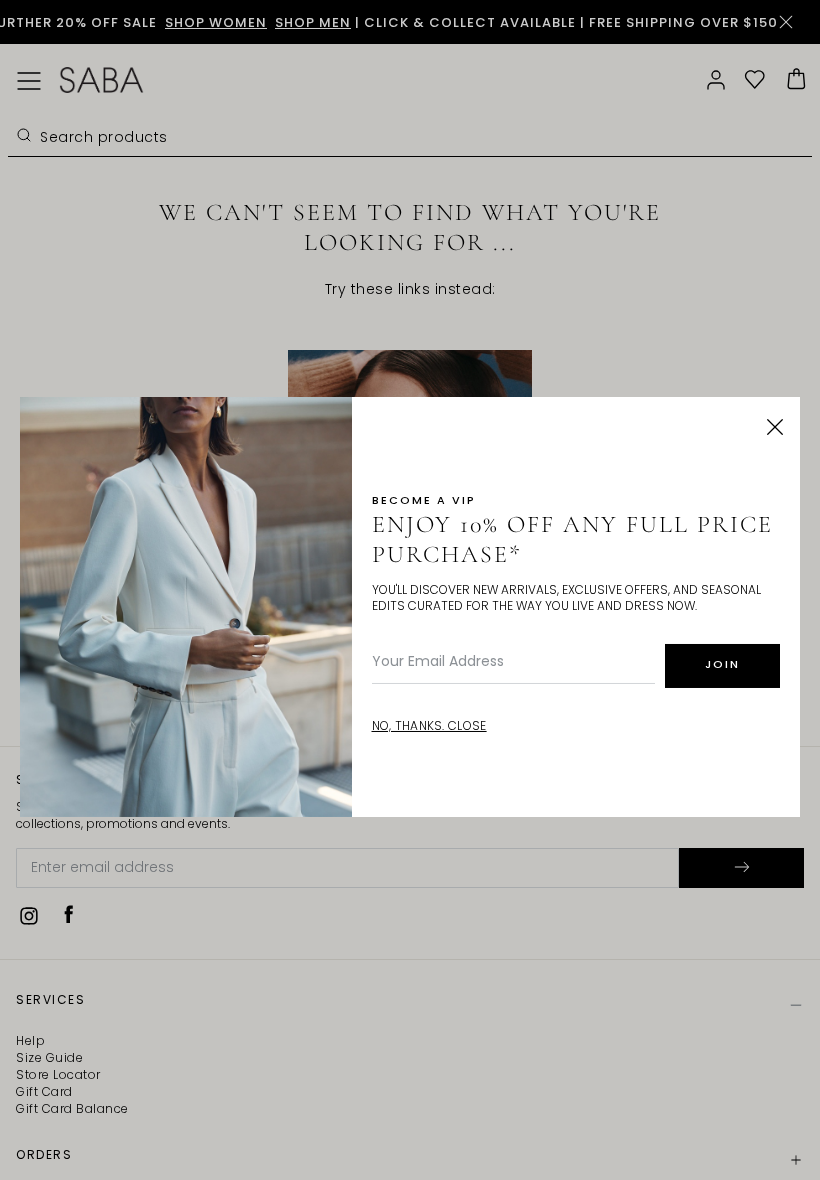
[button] (775, 427)
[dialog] (410, 590)
